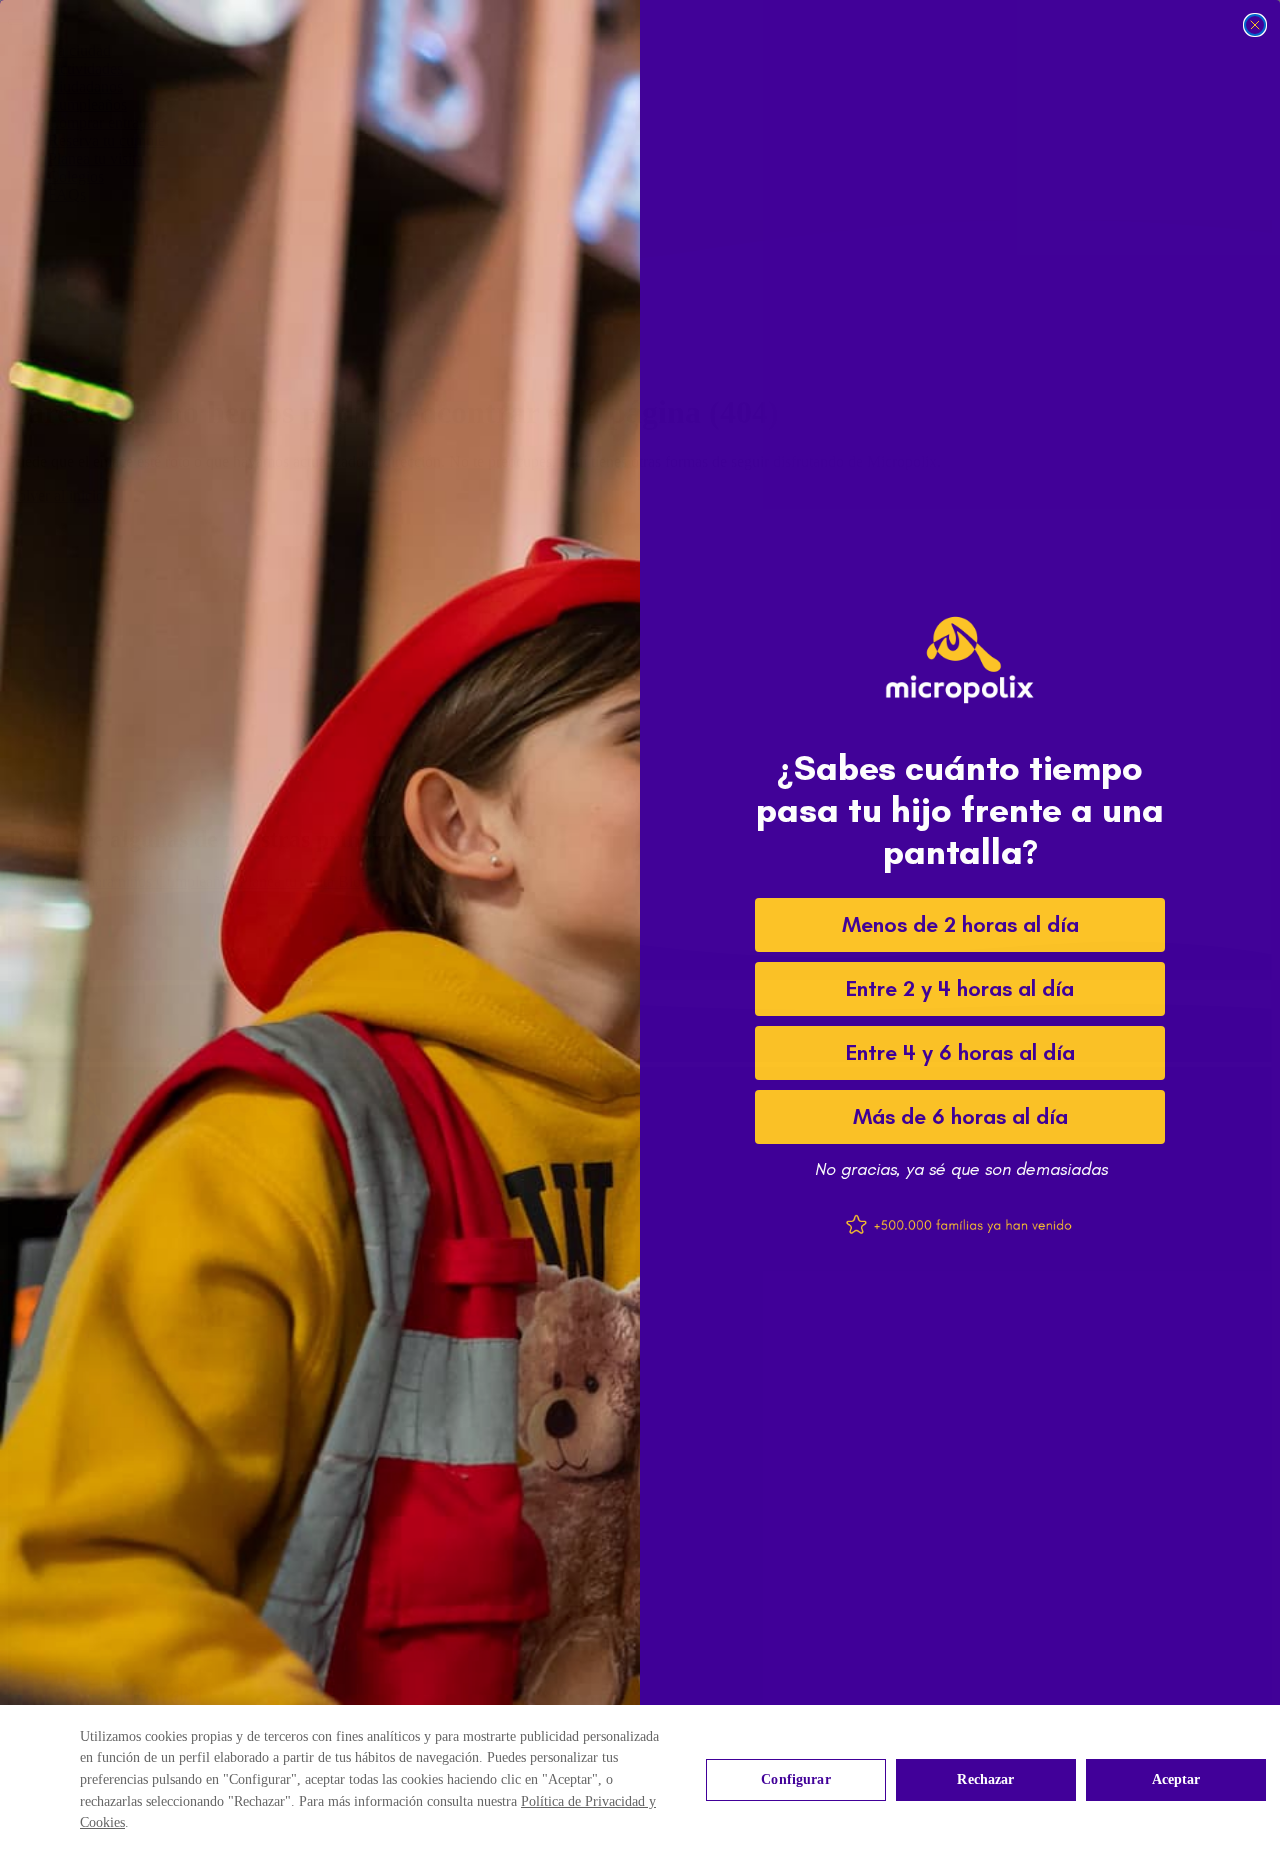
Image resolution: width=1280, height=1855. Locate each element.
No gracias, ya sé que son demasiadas (960, 1169)
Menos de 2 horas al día (960, 924)
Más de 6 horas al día (960, 1116)
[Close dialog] (1255, 25)
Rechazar (985, 1779)
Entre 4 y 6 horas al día (960, 1052)
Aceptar (1176, 1779)
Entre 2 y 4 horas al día (960, 988)
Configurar (795, 1779)
